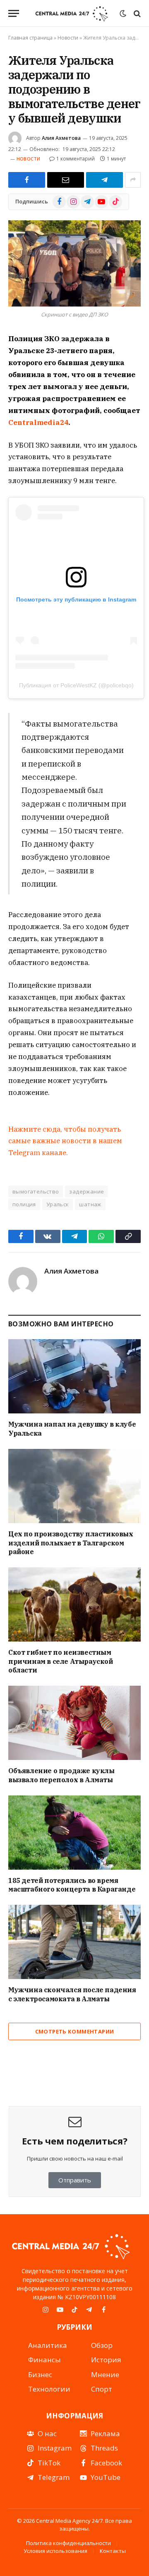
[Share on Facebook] (27, 180)
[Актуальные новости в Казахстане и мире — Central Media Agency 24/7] (71, 13)
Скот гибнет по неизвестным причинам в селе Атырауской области (61, 1661)
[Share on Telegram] (105, 180)
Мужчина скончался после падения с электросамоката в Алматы (72, 1994)
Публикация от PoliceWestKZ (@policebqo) (76, 685)
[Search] (136, 13)
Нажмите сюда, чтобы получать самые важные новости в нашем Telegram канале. (65, 1141)
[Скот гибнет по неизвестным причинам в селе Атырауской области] (74, 1604)
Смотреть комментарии (75, 2031)
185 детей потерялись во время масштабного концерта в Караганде (72, 1885)
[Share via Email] (66, 180)
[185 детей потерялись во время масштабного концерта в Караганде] (74, 1833)
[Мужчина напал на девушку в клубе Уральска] (74, 1376)
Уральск (58, 1204)
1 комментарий (76, 159)
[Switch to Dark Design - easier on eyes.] (123, 14)
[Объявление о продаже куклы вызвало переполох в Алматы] (74, 1723)
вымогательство (36, 1191)
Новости (68, 38)
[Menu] (14, 13)
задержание (87, 1191)
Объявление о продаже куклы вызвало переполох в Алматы (61, 1775)
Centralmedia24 (38, 422)
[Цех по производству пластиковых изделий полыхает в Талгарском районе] (74, 1486)
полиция (24, 1204)
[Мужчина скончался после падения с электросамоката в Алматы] (74, 1942)
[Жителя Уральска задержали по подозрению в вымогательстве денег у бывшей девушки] (74, 263)
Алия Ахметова (61, 138)
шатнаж (90, 1204)
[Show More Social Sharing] (133, 180)
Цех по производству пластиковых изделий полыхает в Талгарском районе (71, 1543)
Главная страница (30, 38)
